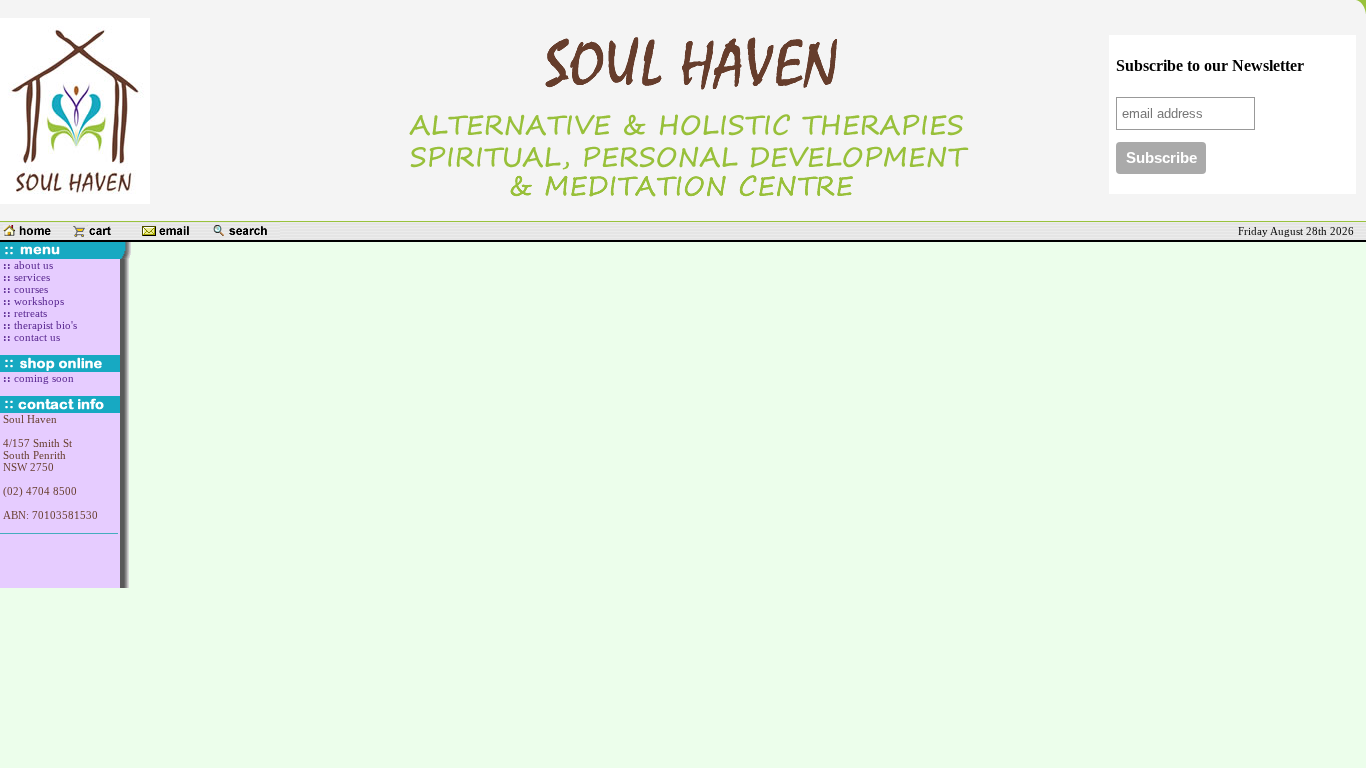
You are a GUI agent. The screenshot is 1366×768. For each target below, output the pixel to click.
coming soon (42, 378)
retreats (30, 313)
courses (29, 289)
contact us (35, 337)
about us (32, 265)
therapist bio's (44, 325)
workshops (37, 301)
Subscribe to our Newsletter (1210, 65)
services (30, 277)
